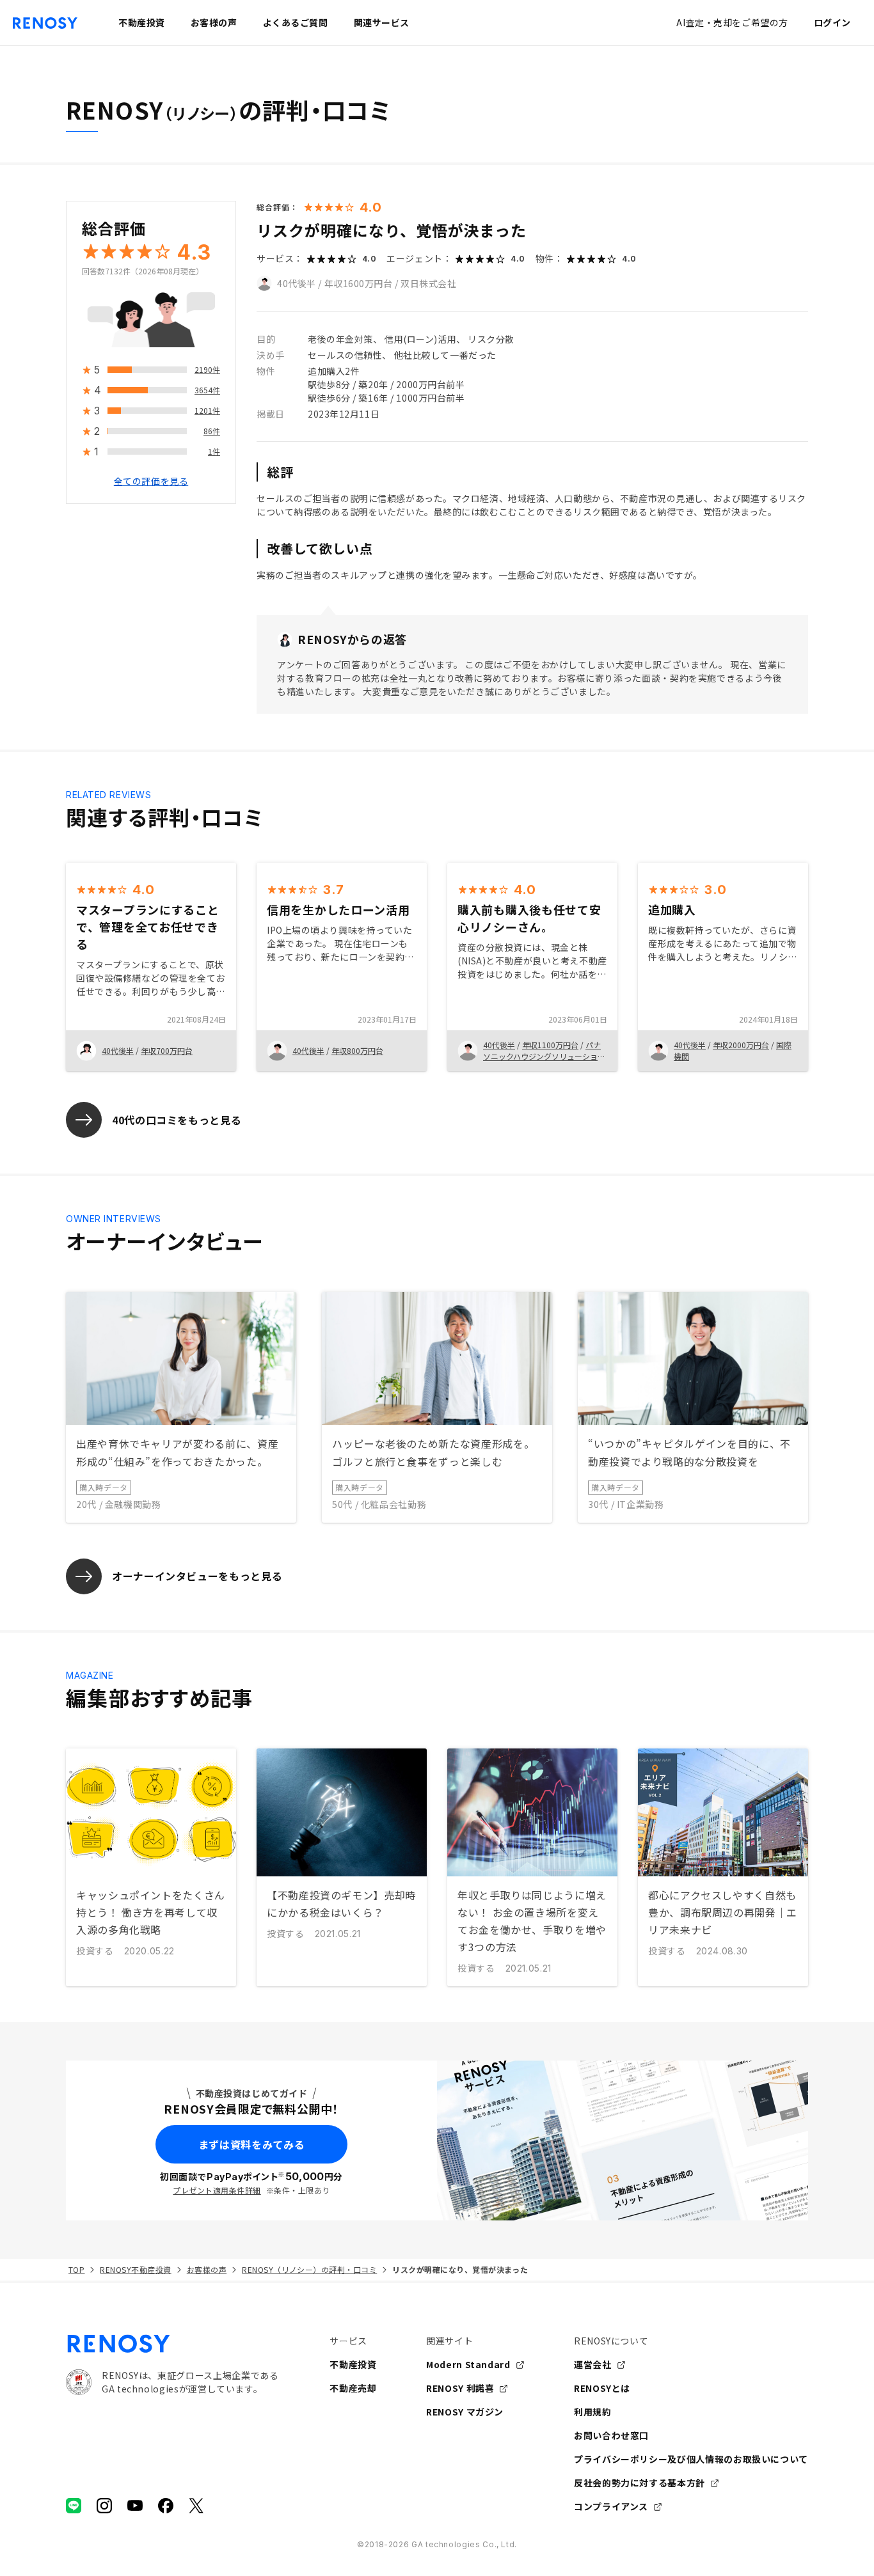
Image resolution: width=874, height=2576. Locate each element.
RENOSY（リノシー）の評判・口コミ (309, 2269)
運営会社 (593, 2364)
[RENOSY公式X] (196, 2506)
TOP (76, 2269)
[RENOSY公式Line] (74, 2506)
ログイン (832, 22)
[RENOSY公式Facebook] (166, 2506)
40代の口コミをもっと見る (177, 1120)
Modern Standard (468, 2364)
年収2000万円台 (741, 1045)
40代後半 (297, 283)
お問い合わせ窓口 (611, 2435)
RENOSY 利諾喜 (460, 2388)
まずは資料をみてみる (251, 2144)
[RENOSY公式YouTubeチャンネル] (135, 2506)
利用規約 (593, 2412)
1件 (214, 452)
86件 (212, 431)
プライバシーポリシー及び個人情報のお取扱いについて (691, 2459)
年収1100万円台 (550, 1045)
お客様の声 (207, 2269)
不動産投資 (353, 2364)
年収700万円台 (167, 1050)
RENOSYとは (602, 2388)
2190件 (207, 370)
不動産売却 (353, 2388)
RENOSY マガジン (465, 2412)
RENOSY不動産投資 (135, 2269)
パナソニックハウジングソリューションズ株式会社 (544, 1056)
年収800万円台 (357, 1050)
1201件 (207, 411)
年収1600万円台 (359, 283)
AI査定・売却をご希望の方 (732, 22)
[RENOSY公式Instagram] (104, 2506)
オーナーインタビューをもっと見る (197, 1576)
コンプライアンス (611, 2506)
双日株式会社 (428, 283)
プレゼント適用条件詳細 (217, 2190)
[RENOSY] (172, 2344)
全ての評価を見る (151, 482)
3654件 (207, 390)
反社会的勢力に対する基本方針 (640, 2483)
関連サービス (382, 22)
